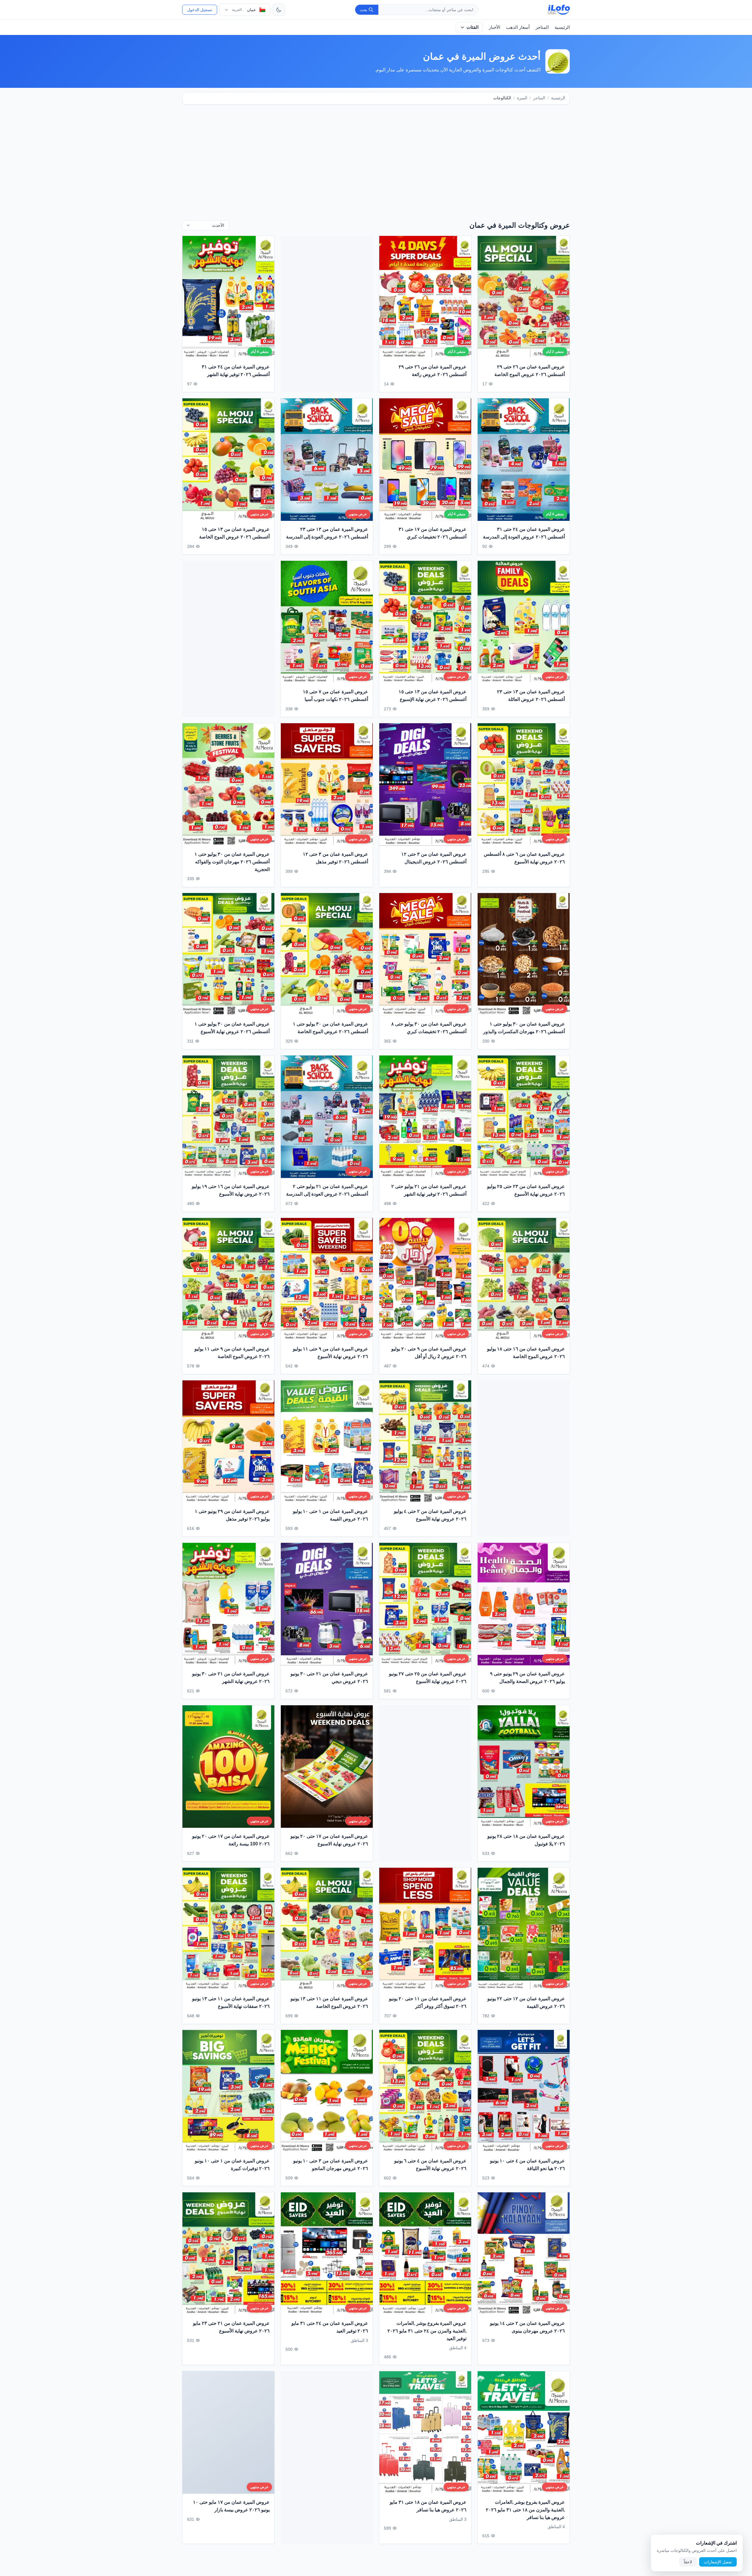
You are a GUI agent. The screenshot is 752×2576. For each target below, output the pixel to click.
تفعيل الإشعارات (718, 2562)
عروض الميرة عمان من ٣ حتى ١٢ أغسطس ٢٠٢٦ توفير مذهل (335, 858)
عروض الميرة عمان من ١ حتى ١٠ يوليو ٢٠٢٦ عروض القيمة (330, 1515)
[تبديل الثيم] (279, 10)
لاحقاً (688, 2562)
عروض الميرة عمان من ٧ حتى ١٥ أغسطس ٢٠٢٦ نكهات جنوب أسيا (335, 695)
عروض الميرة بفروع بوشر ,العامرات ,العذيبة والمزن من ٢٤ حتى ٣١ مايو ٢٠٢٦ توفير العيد (427, 2331)
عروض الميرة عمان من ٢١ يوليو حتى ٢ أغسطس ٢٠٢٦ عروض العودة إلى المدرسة (327, 1190)
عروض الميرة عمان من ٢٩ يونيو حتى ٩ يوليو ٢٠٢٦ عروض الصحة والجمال (527, 1678)
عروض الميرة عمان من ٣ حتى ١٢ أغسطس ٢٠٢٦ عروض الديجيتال (434, 858)
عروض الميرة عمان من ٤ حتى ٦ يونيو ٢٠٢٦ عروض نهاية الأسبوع (430, 2165)
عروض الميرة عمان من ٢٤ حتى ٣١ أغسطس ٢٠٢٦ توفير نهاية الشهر (236, 371)
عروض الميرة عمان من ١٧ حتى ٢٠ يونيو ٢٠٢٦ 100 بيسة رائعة (231, 1840)
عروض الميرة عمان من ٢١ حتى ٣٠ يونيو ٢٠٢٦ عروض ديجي (329, 1678)
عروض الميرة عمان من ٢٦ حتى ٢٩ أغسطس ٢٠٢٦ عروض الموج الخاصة (530, 371)
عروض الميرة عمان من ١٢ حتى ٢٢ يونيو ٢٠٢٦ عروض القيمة (526, 2002)
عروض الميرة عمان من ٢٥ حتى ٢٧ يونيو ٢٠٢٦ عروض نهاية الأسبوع (428, 1678)
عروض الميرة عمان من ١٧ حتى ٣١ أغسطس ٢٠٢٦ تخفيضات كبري (433, 533)
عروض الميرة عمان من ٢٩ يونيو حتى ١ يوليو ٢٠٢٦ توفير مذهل (232, 1515)
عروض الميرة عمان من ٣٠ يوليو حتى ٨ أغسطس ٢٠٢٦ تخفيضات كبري (429, 1028)
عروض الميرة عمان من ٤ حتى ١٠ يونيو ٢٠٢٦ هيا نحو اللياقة (527, 2165)
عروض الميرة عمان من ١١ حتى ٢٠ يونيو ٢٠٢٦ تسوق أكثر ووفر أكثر (428, 2002)
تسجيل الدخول (200, 10)
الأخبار (495, 27)
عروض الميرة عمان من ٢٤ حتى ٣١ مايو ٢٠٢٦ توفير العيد (330, 2327)
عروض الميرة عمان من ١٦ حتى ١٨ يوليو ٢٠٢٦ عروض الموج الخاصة (526, 1353)
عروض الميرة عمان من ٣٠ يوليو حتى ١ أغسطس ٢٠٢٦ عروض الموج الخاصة (330, 1028)
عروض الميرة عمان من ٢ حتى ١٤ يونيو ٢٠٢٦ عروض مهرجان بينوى (527, 2327)
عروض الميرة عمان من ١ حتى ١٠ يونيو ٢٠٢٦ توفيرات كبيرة (232, 2165)
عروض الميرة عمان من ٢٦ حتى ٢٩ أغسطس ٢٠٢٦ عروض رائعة (433, 371)
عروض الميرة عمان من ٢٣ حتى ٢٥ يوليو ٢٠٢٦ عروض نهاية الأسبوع (526, 1190)
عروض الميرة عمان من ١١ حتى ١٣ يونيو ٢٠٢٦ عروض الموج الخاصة (329, 2002)
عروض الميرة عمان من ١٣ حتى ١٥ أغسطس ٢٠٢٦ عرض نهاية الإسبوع (433, 695)
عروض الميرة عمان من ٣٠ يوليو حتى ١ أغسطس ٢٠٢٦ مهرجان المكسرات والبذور (524, 1028)
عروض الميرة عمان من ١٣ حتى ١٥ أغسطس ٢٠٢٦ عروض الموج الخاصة (234, 533)
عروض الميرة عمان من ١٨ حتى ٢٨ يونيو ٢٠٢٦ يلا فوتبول (526, 1840)
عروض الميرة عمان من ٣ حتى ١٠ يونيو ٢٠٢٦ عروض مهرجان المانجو (331, 2165)
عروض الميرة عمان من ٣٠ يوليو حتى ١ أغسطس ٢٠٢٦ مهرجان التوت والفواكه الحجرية (232, 862)
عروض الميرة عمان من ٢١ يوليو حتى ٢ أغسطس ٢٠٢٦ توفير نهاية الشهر (429, 1190)
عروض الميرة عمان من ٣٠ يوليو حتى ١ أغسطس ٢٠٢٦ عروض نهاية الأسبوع (232, 1028)
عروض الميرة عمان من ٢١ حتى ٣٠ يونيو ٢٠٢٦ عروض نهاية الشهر (231, 1678)
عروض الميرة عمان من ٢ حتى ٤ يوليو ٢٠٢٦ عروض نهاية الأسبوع (430, 1515)
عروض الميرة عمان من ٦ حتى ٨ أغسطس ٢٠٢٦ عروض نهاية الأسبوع (524, 858)
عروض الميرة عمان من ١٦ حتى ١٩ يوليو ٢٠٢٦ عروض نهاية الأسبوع (231, 1190)
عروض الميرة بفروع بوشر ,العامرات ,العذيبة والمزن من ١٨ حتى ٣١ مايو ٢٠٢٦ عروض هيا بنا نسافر (525, 2510)
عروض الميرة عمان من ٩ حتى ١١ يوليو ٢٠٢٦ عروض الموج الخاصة (232, 1353)
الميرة (522, 98)
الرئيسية (562, 27)
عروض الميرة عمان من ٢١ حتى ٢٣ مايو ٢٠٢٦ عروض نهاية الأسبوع (231, 2327)
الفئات (472, 27)
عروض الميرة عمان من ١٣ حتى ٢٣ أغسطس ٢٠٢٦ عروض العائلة (531, 695)
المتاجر (542, 27)
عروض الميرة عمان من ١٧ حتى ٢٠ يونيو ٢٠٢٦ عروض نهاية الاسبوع (329, 1840)
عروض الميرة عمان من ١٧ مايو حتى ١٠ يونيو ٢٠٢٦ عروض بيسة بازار (231, 2506)
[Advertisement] (376, 155)
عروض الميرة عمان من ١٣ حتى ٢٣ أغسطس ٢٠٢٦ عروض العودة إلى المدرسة (327, 533)
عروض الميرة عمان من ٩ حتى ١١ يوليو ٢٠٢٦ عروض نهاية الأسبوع (330, 1353)
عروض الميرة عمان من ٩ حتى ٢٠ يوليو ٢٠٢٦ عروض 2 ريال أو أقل (429, 1353)
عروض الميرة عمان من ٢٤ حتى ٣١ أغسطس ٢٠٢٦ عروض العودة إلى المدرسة (524, 533)
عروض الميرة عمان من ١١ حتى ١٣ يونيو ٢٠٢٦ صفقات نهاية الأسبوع (231, 2002)
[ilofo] (559, 10)
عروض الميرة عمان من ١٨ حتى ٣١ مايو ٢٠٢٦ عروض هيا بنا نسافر (428, 2506)
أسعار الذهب (518, 27)
